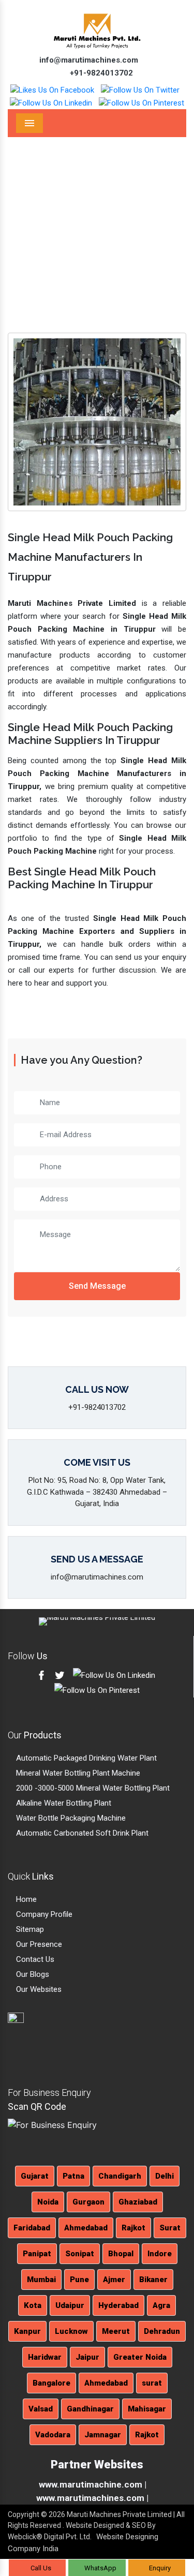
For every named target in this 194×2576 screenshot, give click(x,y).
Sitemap (29, 1929)
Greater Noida (140, 2357)
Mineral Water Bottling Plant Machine (77, 1773)
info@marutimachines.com (88, 60)
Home (88, 234)
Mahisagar (147, 2409)
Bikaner (153, 2280)
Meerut (116, 2331)
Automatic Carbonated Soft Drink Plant (81, 1833)
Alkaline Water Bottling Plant (63, 1803)
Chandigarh (120, 2176)
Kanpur (27, 2331)
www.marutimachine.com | (93, 2484)
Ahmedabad (86, 2228)
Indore (160, 2254)
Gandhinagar (90, 2409)
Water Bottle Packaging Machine (70, 1818)
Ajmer (114, 2280)
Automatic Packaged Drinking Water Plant (85, 1758)
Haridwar (45, 2357)
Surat (170, 2228)
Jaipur (87, 2357)
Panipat (37, 2254)
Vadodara (53, 2435)
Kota (33, 2305)
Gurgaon (88, 2202)
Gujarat (35, 2176)
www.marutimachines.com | (92, 2498)
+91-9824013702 (100, 73)
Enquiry (159, 2568)
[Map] (35, 2042)
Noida (48, 2202)
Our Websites (38, 1989)
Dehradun (162, 2331)
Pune (79, 2280)
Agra (161, 2305)
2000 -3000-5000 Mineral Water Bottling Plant (92, 1788)
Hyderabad (118, 2305)
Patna (73, 2176)
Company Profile (43, 1914)
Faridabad (32, 2228)
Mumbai (41, 2280)
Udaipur (70, 2305)
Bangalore (51, 2383)
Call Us (40, 2568)
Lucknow (71, 2331)
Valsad (41, 2409)
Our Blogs (32, 1974)
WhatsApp (100, 2568)
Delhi (165, 2176)
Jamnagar (103, 2435)
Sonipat (80, 2254)
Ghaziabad (138, 2202)
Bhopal (121, 2254)
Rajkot (133, 2228)
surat (152, 2383)
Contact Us (34, 1959)
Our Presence (38, 1944)
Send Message (97, 1286)
